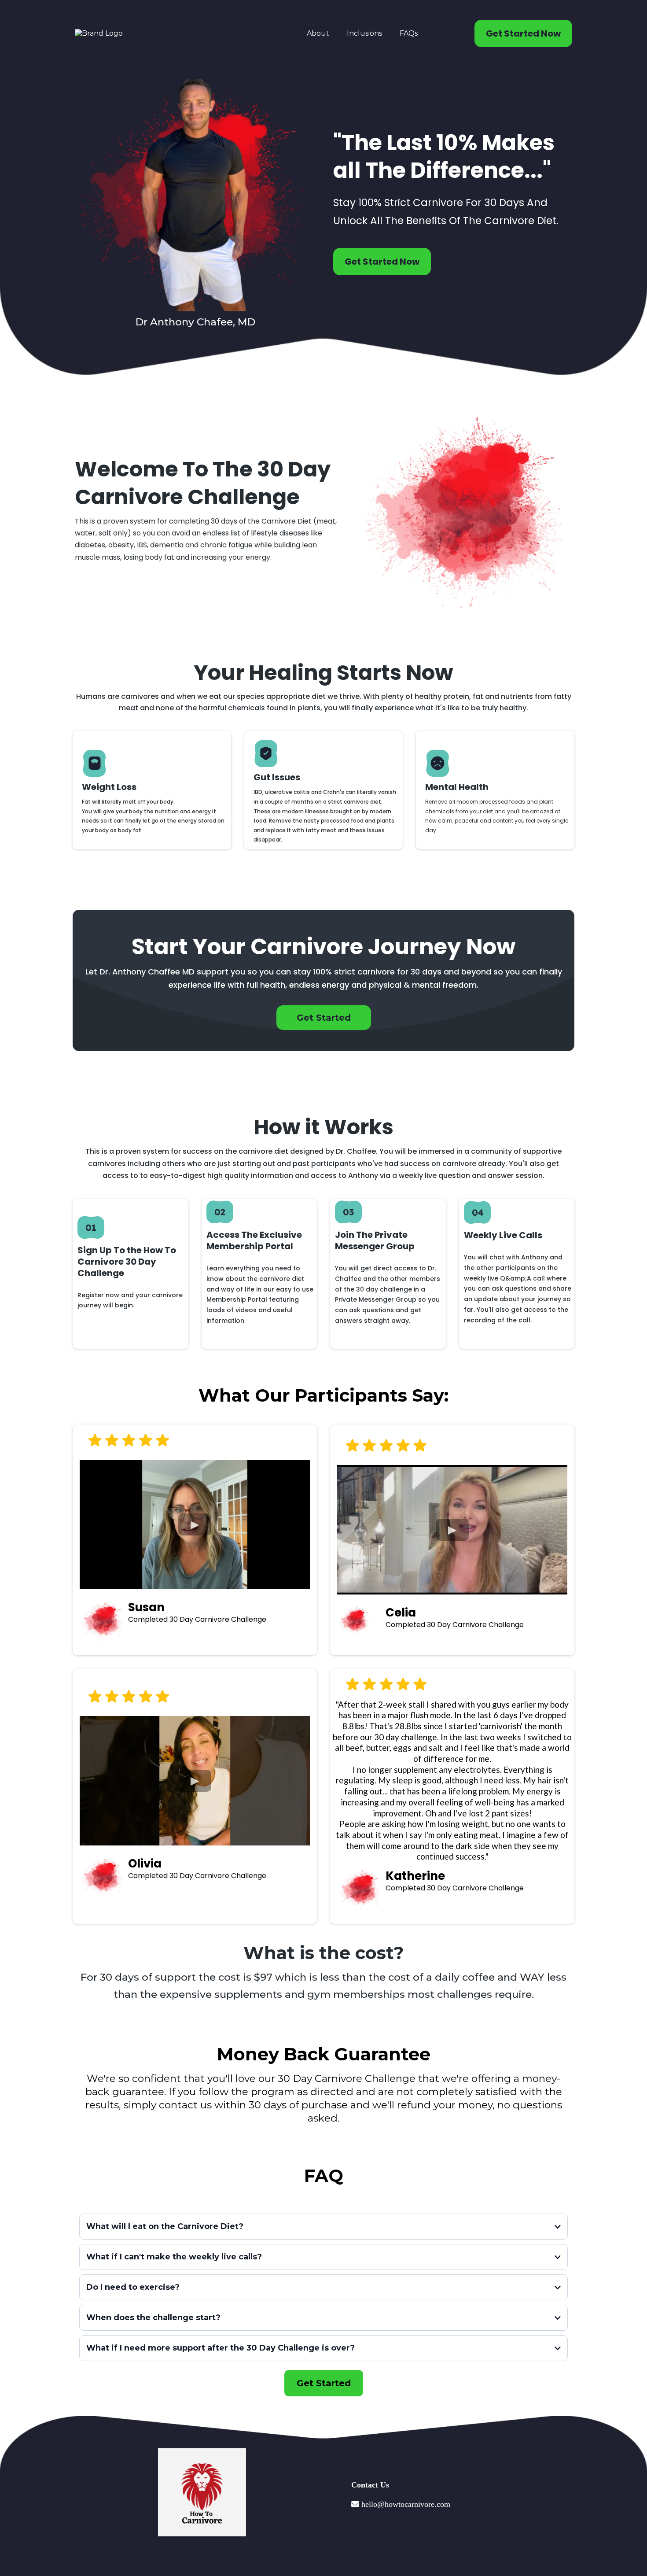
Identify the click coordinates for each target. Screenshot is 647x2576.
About (318, 33)
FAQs (409, 33)
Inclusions (364, 33)
